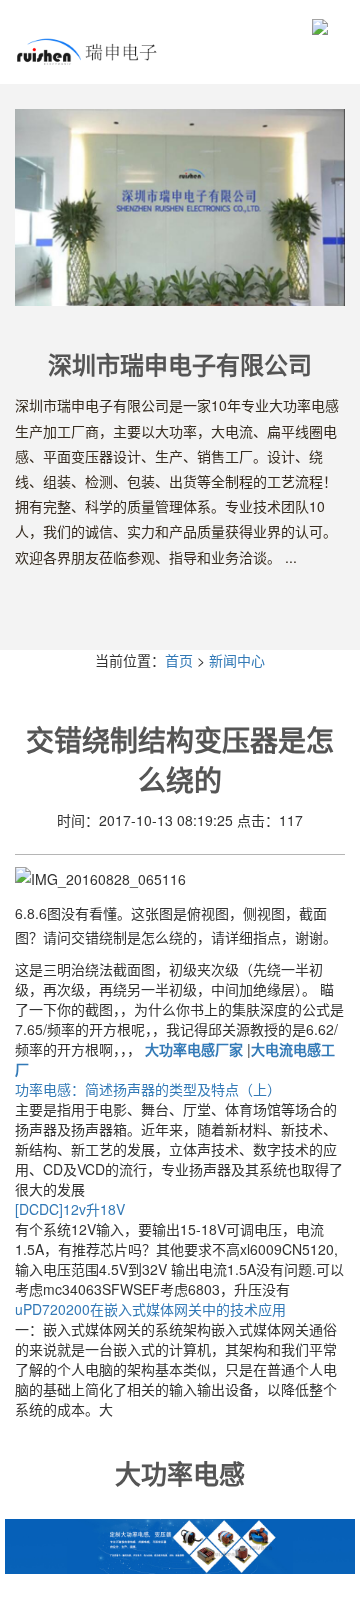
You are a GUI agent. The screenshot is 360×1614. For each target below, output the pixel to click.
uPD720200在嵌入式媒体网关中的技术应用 (150, 1309)
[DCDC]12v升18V (70, 1209)
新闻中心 (237, 660)
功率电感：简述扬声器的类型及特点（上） (148, 1089)
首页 (179, 660)
